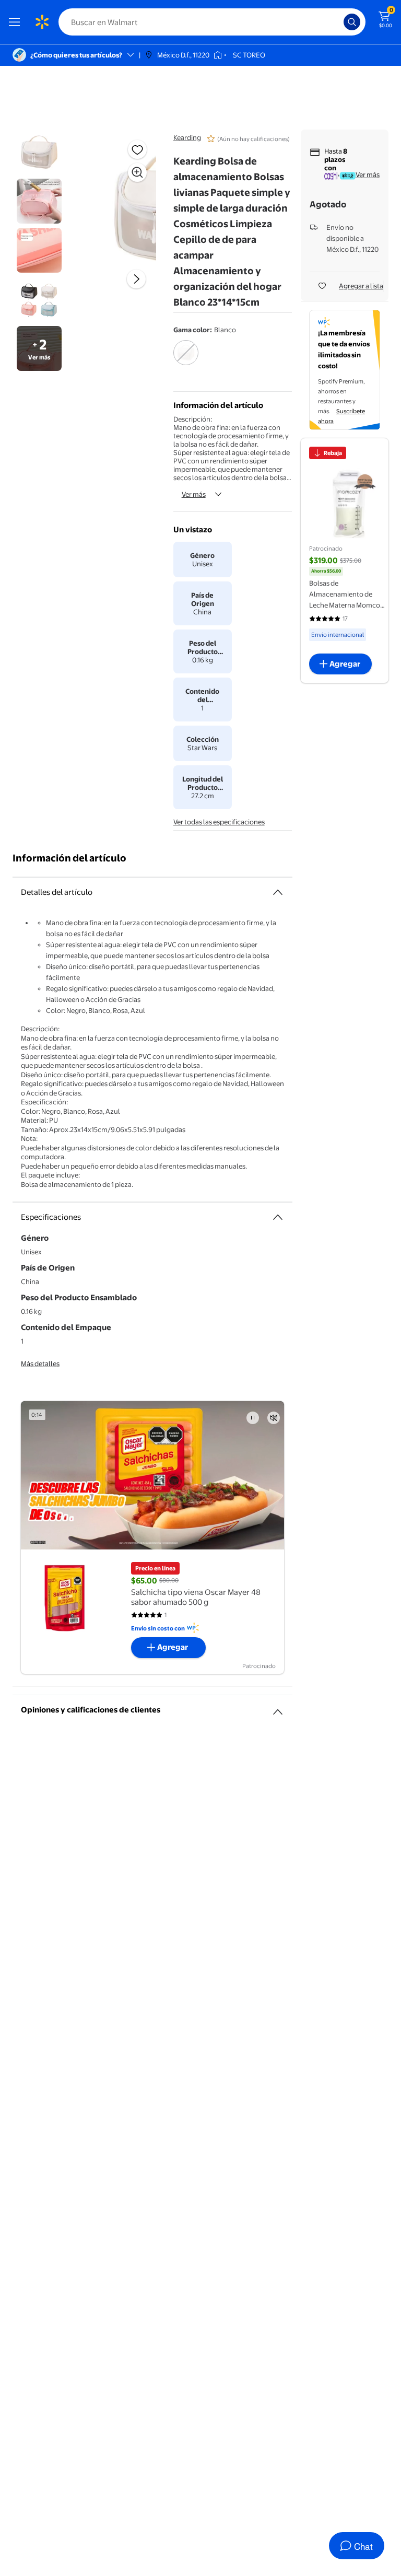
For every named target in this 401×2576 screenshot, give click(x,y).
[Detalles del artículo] (278, 892)
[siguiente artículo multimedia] (136, 279)
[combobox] (212, 22)
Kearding (187, 137)
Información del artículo (69, 858)
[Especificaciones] (278, 1217)
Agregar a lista (361, 286)
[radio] (186, 359)
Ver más (194, 494)
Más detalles (40, 1363)
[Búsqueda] (352, 22)
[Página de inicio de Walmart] (42, 22)
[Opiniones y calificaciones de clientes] (278, 1708)
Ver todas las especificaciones (219, 822)
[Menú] (17, 22)
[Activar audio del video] (274, 1418)
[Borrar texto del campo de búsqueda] (338, 22)
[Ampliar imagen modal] (137, 172)
